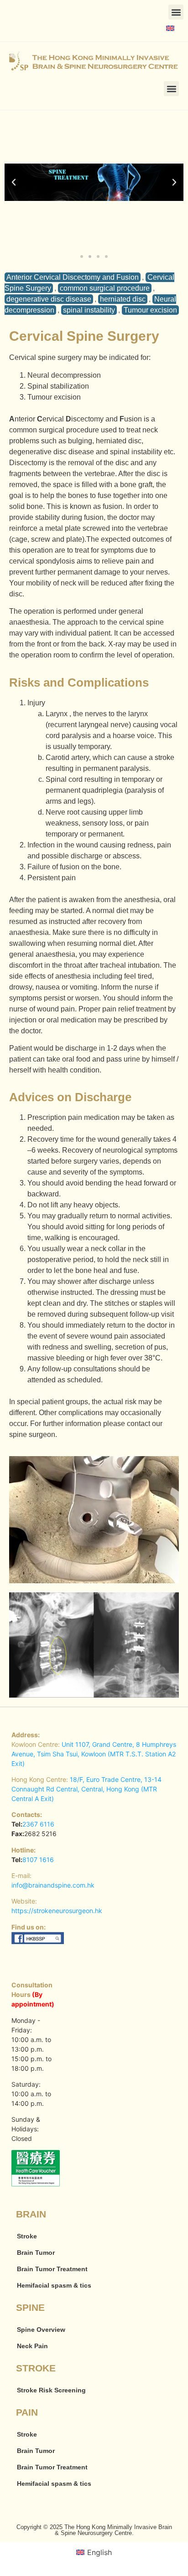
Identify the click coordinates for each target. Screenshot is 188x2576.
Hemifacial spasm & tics (54, 2285)
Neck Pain (32, 2346)
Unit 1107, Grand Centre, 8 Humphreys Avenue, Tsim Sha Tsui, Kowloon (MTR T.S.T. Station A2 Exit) (94, 1754)
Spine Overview (41, 2330)
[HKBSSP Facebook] (38, 1942)
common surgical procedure (105, 288)
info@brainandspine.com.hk (53, 1885)
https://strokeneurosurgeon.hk (57, 1911)
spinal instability (89, 310)
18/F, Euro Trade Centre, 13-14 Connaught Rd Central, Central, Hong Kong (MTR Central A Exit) (86, 1789)
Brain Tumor (36, 2253)
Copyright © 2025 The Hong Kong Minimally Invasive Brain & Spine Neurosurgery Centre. (94, 2530)
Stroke (27, 2236)
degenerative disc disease (49, 299)
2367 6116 (38, 1824)
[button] (176, 12)
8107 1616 (38, 1860)
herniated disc (123, 299)
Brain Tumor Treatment (52, 2269)
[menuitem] (170, 28)
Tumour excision (150, 310)
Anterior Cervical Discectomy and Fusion (73, 277)
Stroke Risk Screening (51, 2390)
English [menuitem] (99, 2552)
